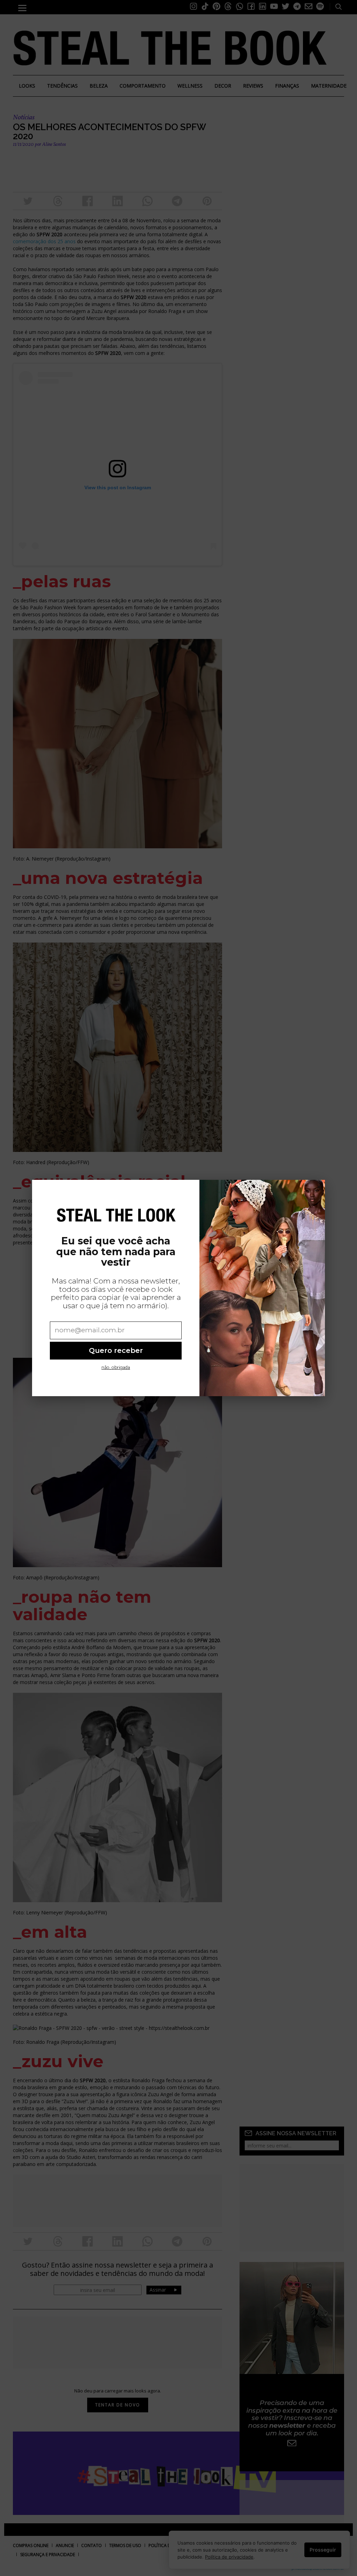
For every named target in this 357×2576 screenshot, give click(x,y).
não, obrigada (116, 1367)
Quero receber (116, 1350)
